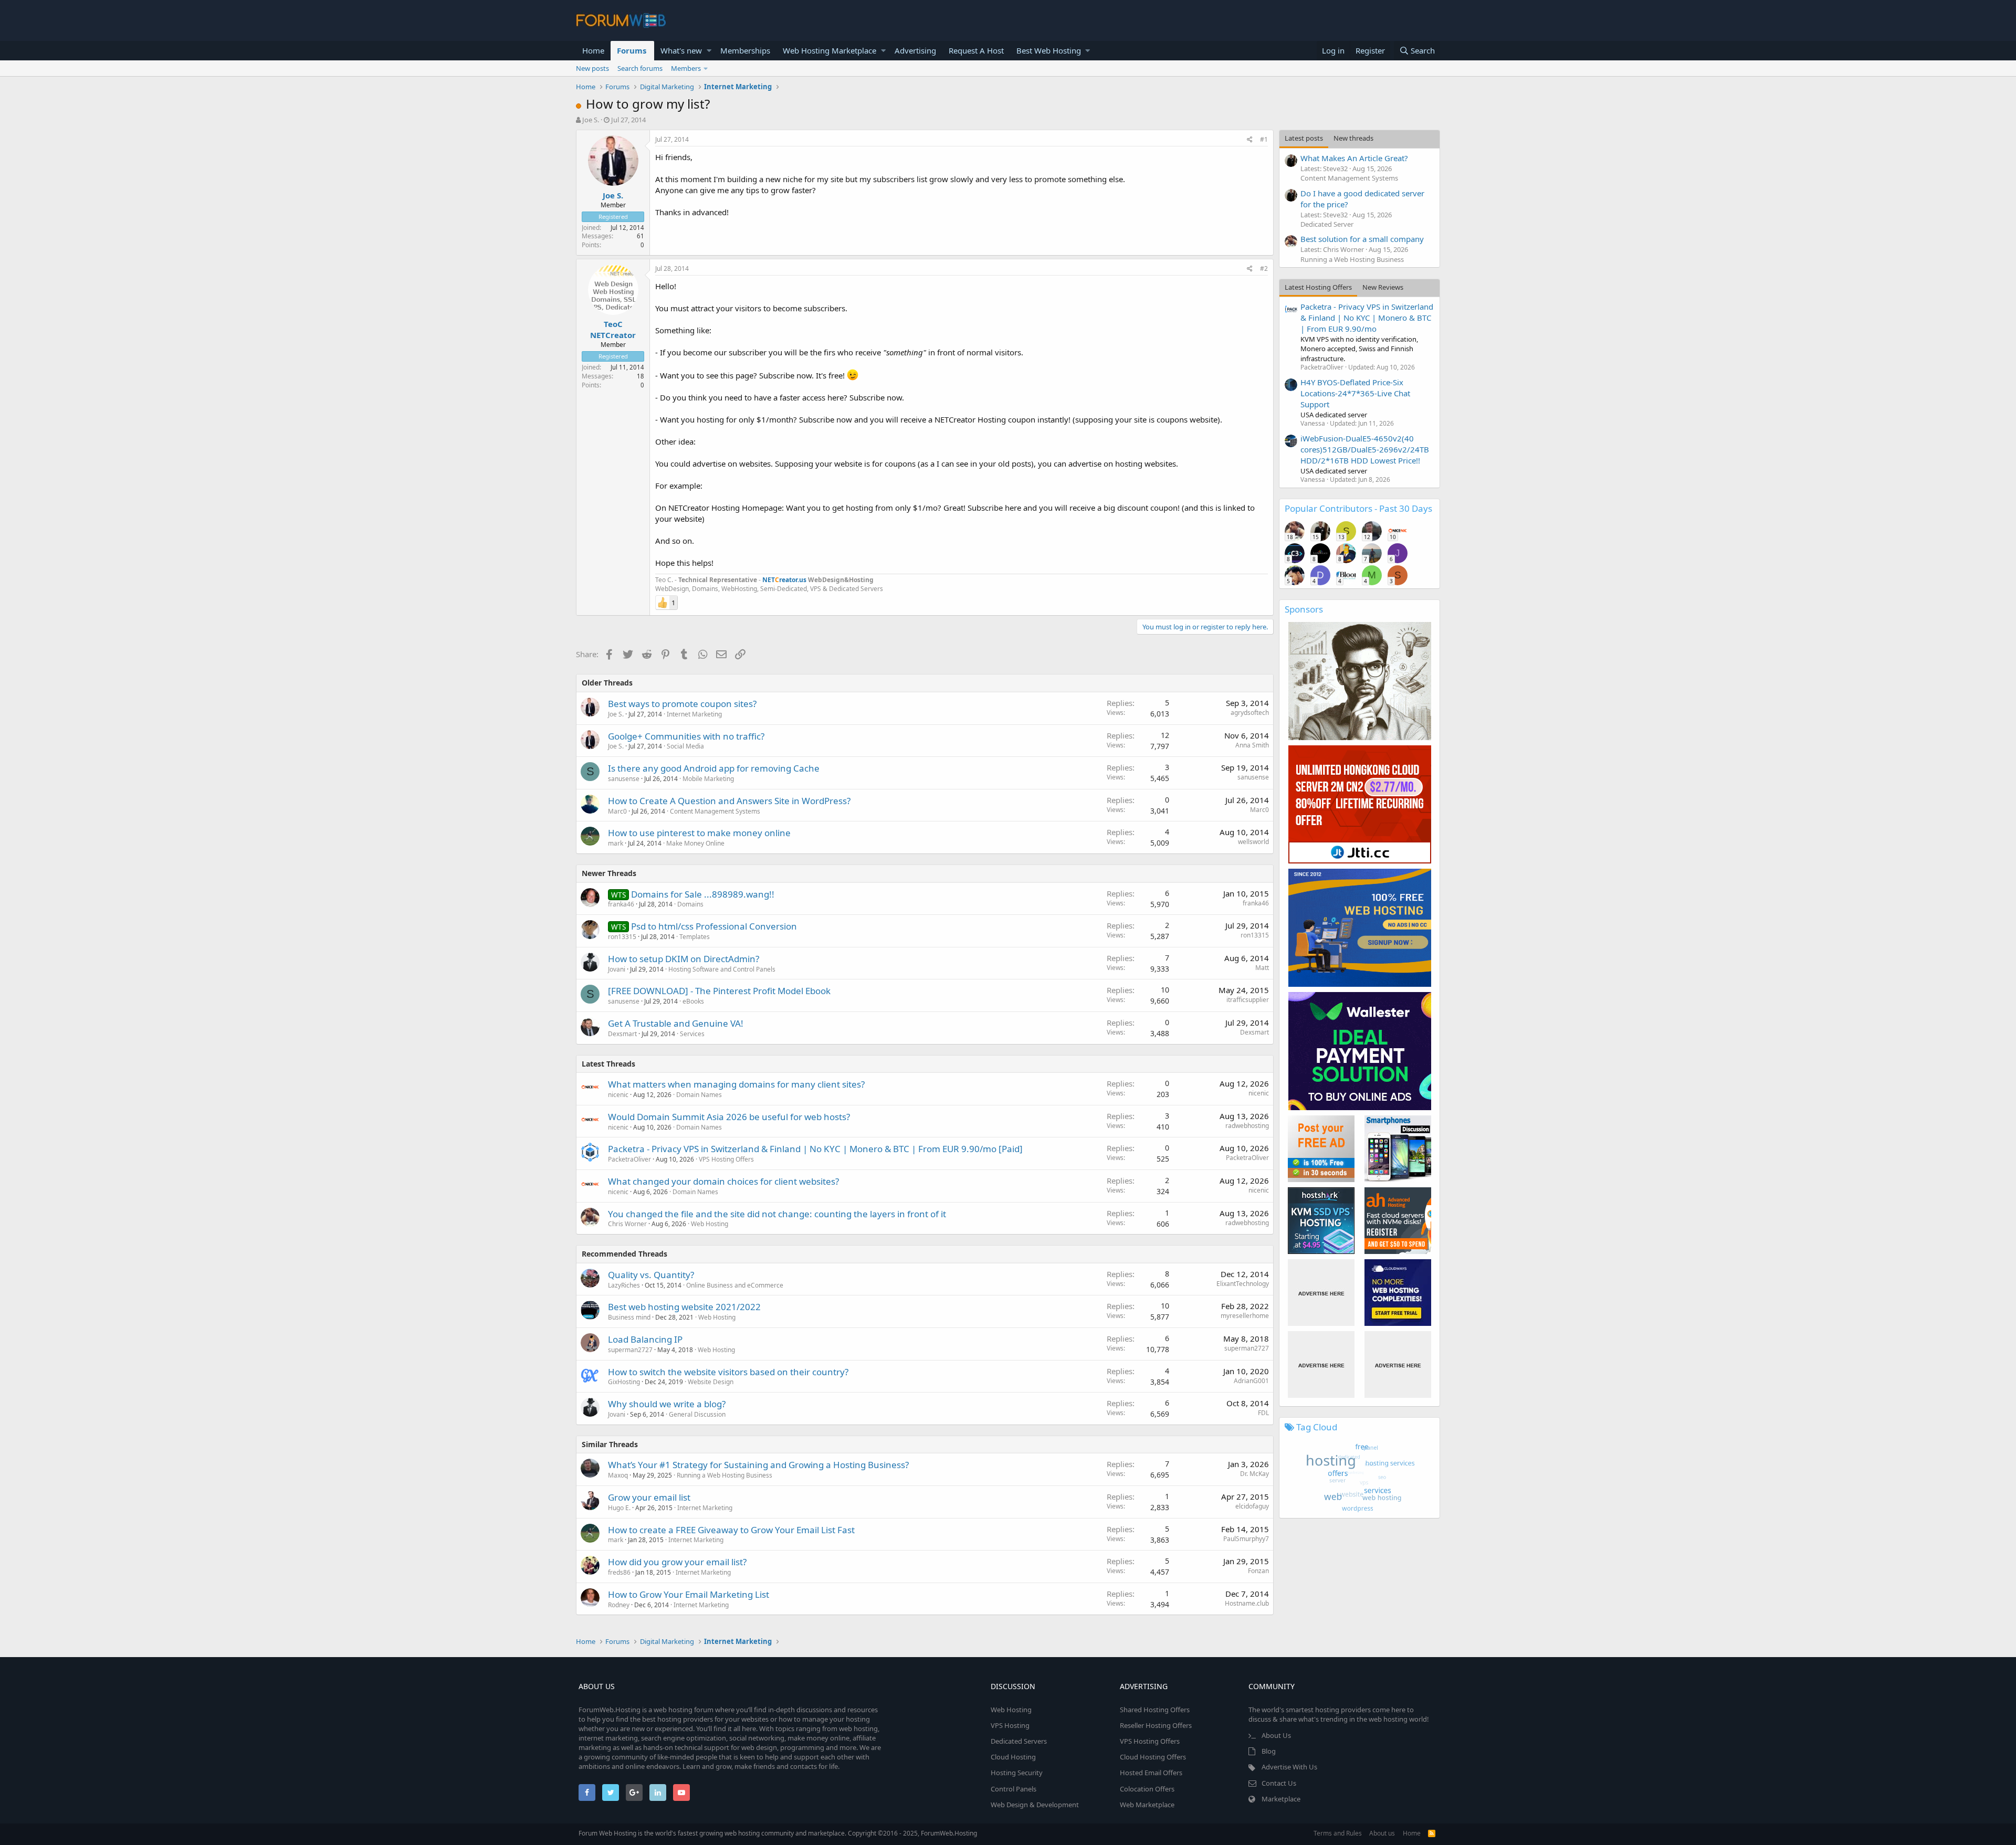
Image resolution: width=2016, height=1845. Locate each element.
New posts (592, 68)
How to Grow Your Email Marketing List (689, 1594)
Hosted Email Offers (1151, 1773)
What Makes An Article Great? (1354, 158)
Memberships (745, 50)
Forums (632, 50)
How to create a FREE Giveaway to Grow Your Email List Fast (731, 1530)
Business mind (629, 1317)
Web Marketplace (1147, 1805)
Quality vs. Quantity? (651, 1275)
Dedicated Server (1327, 224)
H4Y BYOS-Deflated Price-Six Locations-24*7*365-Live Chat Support (1355, 393)
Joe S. (591, 120)
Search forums (640, 68)
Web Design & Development (1035, 1805)
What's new (681, 50)
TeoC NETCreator (613, 329)
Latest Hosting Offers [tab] (1318, 287)
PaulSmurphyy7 (1246, 1539)
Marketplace (1281, 1799)
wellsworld (1253, 842)
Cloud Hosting (1013, 1757)
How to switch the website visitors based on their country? (728, 1372)
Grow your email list (649, 1497)
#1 (1264, 139)
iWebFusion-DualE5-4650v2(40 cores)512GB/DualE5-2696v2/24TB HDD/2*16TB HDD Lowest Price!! (1365, 449)
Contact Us (1279, 1783)
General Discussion (697, 1414)
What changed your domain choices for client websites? (723, 1181)
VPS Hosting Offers (726, 1159)
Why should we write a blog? (667, 1404)
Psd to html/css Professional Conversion (714, 926)
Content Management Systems (715, 811)
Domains (690, 904)
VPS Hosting (1010, 1725)
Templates (695, 937)
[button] (709, 51)
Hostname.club (1247, 1603)
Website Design (711, 1382)
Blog (1269, 1751)
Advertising (915, 50)
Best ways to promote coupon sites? (682, 704)
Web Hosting (710, 1224)
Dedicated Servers (1019, 1741)
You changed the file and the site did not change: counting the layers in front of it (777, 1214)
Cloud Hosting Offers (1153, 1757)
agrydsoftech (1250, 713)
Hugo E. (619, 1508)
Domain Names (699, 1095)
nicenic (618, 1095)
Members (686, 68)
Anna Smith (1252, 745)
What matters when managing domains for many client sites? (736, 1084)
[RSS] (1432, 1833)
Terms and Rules (1338, 1833)
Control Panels (1014, 1789)
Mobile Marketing (708, 779)
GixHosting (624, 1382)
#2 (1264, 268)
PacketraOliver (629, 1159)
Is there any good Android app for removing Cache (714, 768)
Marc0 (617, 811)
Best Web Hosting (1049, 50)
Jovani (617, 969)
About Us (1276, 1735)
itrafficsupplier (1248, 1000)
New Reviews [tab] (1383, 287)
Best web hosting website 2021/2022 (684, 1307)
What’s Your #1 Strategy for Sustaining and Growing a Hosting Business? (758, 1465)
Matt (1262, 968)
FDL (1263, 1413)
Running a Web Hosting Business (724, 1475)
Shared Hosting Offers (1155, 1710)
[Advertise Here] (1321, 1293)
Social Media (685, 746)
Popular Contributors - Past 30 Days (1358, 508)
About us (1382, 1833)
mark (616, 843)
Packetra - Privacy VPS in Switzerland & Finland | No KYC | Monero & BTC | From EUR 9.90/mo (1367, 318)
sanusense (624, 779)
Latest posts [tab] (1304, 138)
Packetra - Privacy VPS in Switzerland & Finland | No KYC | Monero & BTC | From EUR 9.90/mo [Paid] (815, 1149)
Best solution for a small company (1362, 239)
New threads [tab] (1353, 138)
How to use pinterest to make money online (699, 833)
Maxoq (618, 1475)
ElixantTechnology (1243, 1284)
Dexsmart (622, 1034)
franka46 (621, 904)
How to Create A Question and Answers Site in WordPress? (729, 801)
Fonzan (1258, 1571)
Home (593, 50)
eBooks (693, 1001)
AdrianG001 (1251, 1381)
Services (692, 1034)
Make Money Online (695, 843)
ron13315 (622, 937)
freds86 (619, 1572)
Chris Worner (627, 1224)
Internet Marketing (694, 714)
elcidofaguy (1252, 1506)
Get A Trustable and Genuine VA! (676, 1023)
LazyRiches (624, 1285)
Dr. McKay (1254, 1474)
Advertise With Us (1289, 1767)
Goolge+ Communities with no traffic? (686, 736)
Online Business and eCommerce (735, 1285)
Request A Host (976, 50)
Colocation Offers (1147, 1789)
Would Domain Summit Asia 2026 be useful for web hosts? (729, 1117)
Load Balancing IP (645, 1339)
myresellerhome (1245, 1316)
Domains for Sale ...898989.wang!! (703, 894)
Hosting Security (1017, 1773)
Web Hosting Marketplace (829, 50)
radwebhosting (1247, 1126)
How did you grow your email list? (677, 1562)
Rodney (619, 1605)
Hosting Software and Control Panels (722, 969)
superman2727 (630, 1350)
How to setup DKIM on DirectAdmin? (684, 959)
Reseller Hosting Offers (1156, 1725)
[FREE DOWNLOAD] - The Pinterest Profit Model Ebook (719, 991)
